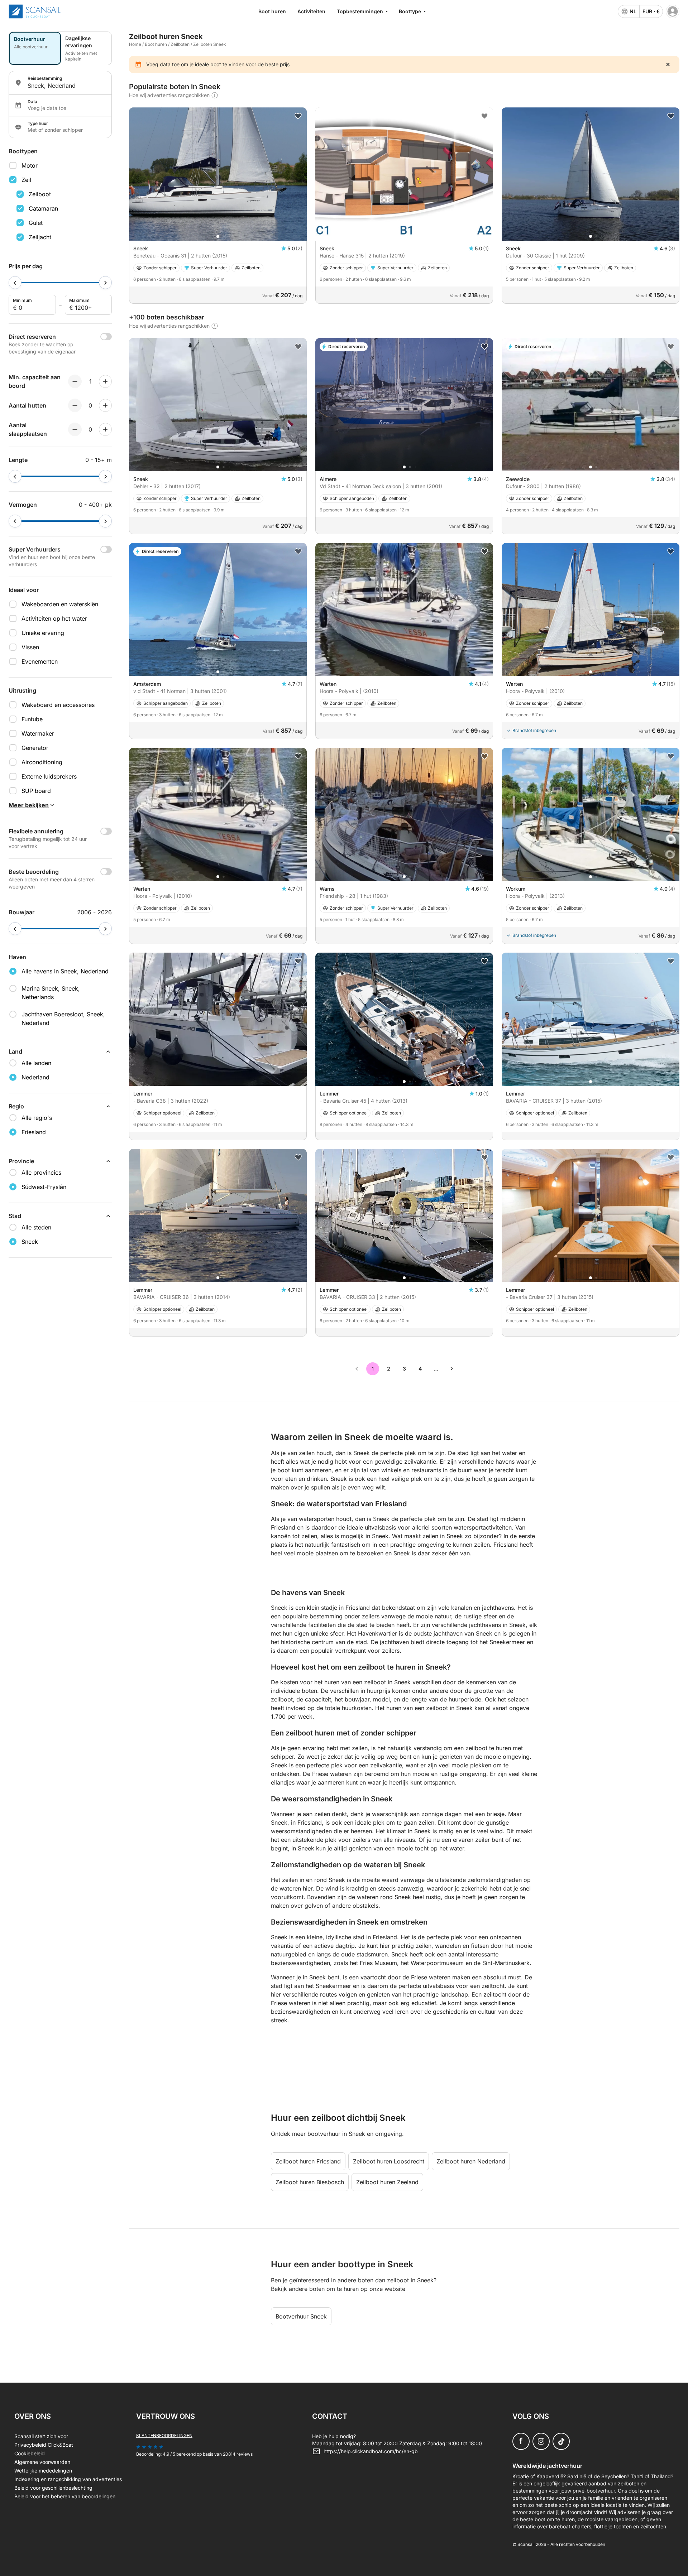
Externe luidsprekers (49, 776)
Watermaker (38, 733)
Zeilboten (180, 44)
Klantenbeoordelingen (164, 2435)
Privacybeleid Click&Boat (44, 2445)
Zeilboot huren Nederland (471, 2161)
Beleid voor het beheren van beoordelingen (65, 2496)
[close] (668, 64)
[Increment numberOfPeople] (105, 381)
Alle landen (36, 1063)
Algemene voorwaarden (42, 2462)
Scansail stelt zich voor (41, 2436)
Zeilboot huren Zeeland (387, 2182)
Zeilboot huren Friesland (308, 2161)
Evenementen (40, 661)
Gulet (36, 223)
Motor (30, 165)
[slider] (15, 283)
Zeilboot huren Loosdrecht (389, 2161)
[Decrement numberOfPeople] (75, 381)
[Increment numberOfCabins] (105, 405)
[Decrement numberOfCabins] (75, 405)
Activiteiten (311, 11)
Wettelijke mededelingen (43, 2471)
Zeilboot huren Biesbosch (310, 2182)
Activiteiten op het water (54, 618)
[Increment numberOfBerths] (105, 429)
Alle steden (36, 1227)
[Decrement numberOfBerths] (75, 429)
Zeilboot (40, 194)
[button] (218, 236)
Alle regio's (37, 1118)
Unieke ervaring (43, 633)
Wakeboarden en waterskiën (60, 604)
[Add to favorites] (298, 116)
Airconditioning (42, 762)
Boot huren (272, 11)
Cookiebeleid (30, 2453)
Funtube (32, 719)
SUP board (36, 791)
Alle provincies (41, 1173)
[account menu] (673, 11)
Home (135, 44)
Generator (35, 748)
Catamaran (43, 208)
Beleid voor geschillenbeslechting (53, 2488)
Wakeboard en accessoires (58, 705)
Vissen (30, 647)
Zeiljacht (40, 237)
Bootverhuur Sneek (301, 2316)
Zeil (26, 180)
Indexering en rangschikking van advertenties (68, 2479)
